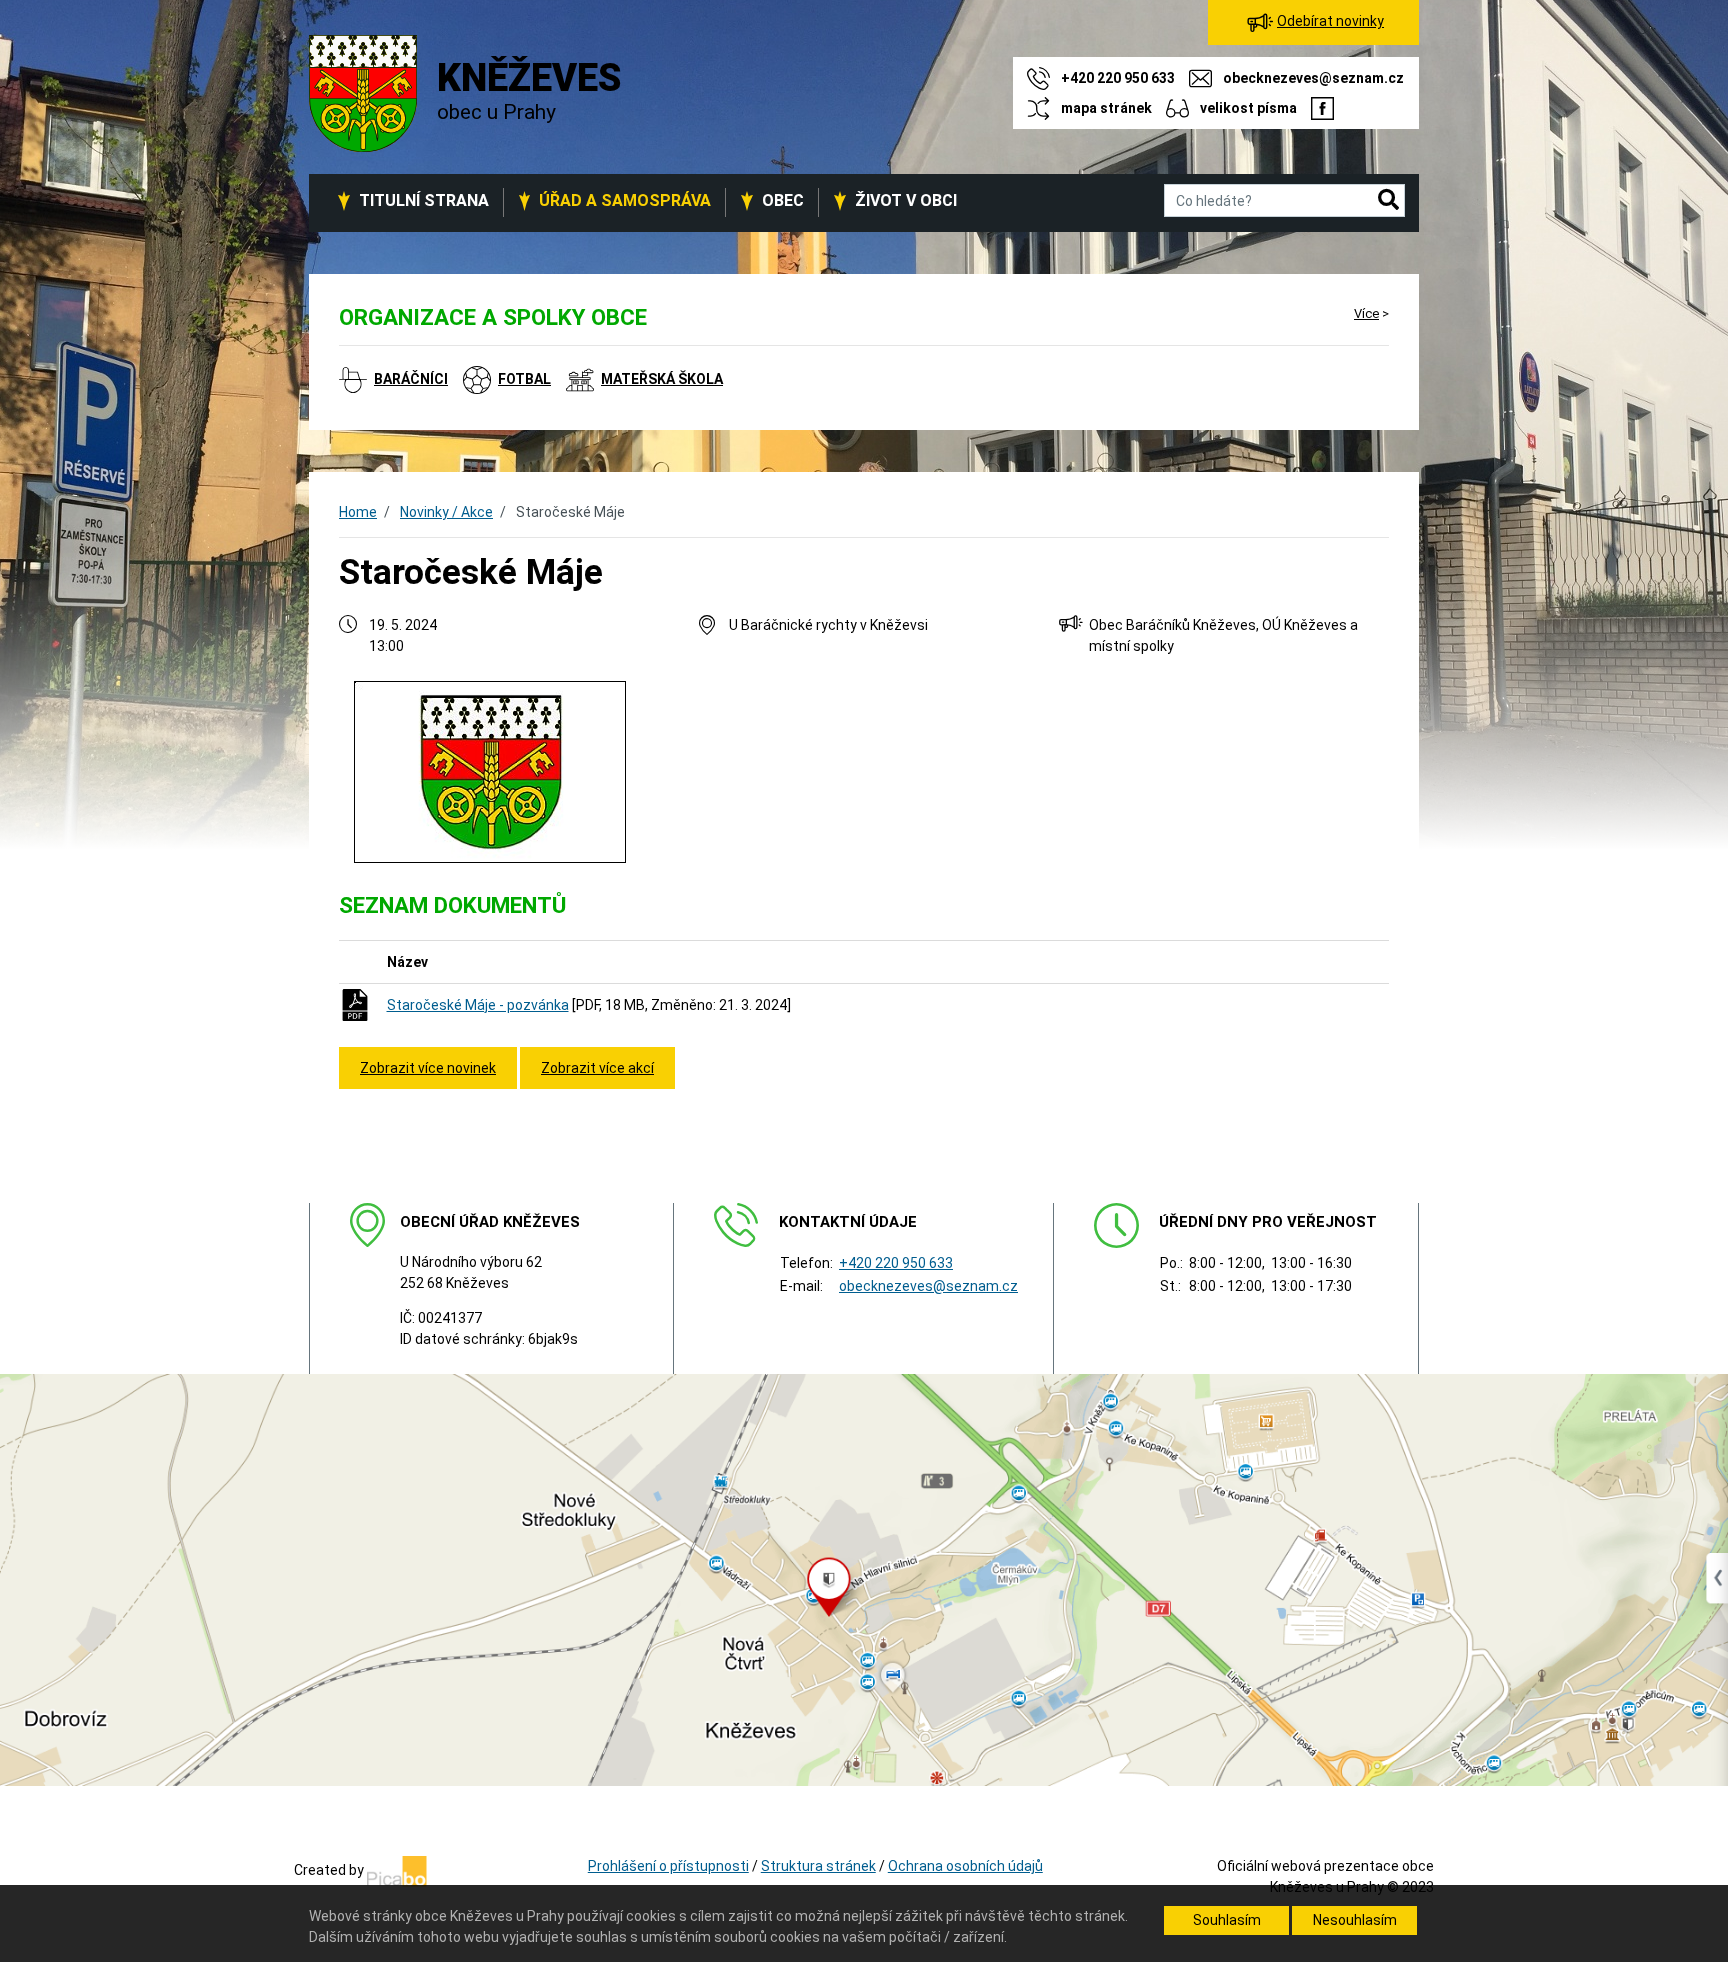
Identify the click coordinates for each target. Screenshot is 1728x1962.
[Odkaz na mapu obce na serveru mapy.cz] (864, 1579)
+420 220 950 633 (896, 1263)
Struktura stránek (818, 1866)
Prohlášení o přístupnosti (668, 1866)
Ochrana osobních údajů (965, 1866)
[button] (1388, 201)
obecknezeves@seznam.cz (928, 1286)
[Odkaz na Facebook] (1322, 108)
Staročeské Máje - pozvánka (478, 1005)
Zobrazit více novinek (428, 1068)
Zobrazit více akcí (597, 1068)
